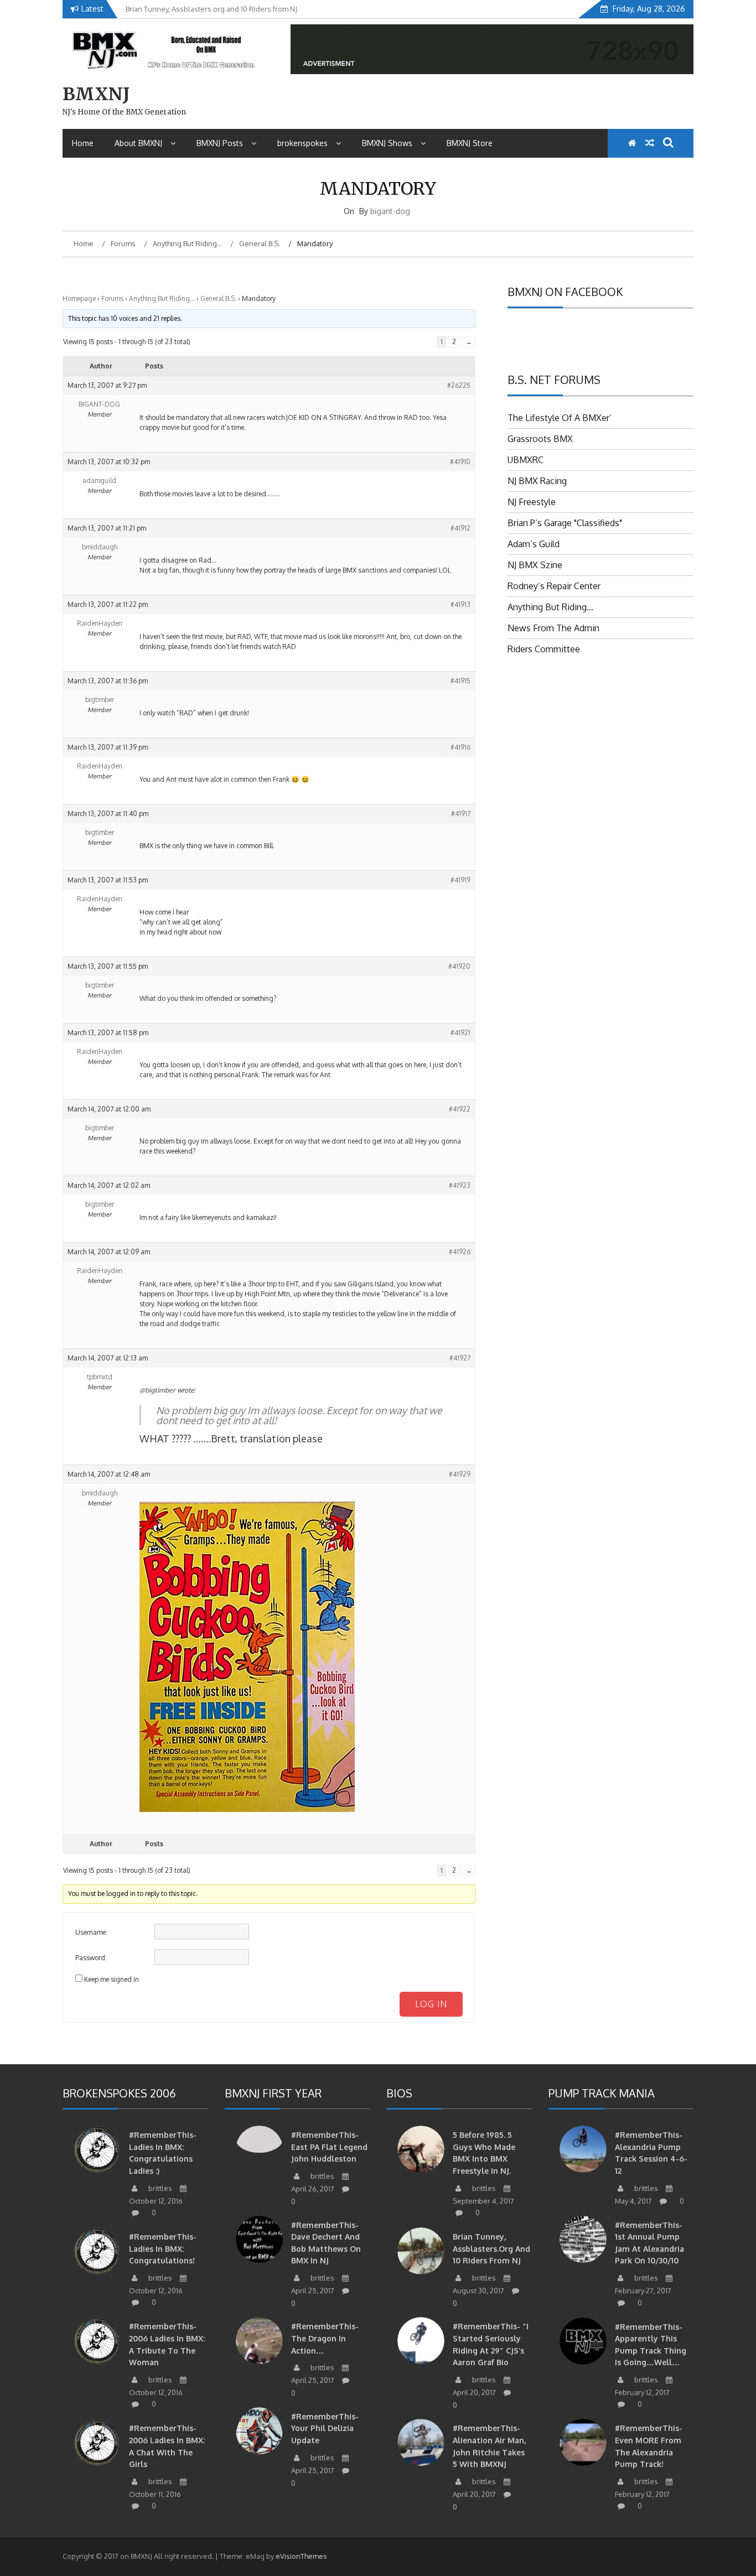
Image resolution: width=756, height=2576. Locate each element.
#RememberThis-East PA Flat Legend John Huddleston (329, 2147)
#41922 (460, 1109)
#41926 (460, 1252)
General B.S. (218, 298)
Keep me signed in (112, 1979)
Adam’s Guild (534, 544)
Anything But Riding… (162, 298)
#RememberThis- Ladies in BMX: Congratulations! (163, 2248)
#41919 (460, 880)
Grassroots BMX (540, 439)
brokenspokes (302, 143)
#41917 (461, 814)
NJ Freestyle (532, 502)
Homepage (79, 298)
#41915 (460, 681)
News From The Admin (553, 628)
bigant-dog (390, 211)
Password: (91, 1958)
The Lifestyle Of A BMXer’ (560, 418)
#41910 (460, 462)
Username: (91, 1932)
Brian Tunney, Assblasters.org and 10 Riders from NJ (491, 2248)
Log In (431, 2004)
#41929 (460, 1474)
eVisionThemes (301, 2556)
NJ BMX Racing (537, 481)
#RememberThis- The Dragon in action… (325, 2338)
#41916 (460, 747)
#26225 (459, 385)
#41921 (460, 1033)
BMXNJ (96, 94)
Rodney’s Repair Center (554, 586)
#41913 (460, 604)
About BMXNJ (138, 143)
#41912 (460, 528)
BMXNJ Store (470, 143)
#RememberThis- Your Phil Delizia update (325, 2428)
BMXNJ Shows (387, 143)
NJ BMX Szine (535, 565)
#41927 (460, 1358)
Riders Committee (544, 649)
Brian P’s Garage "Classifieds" (565, 523)
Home (83, 143)
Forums (112, 298)
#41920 (459, 966)
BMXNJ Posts (220, 143)
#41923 (460, 1185)
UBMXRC (525, 460)
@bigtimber (157, 1390)
